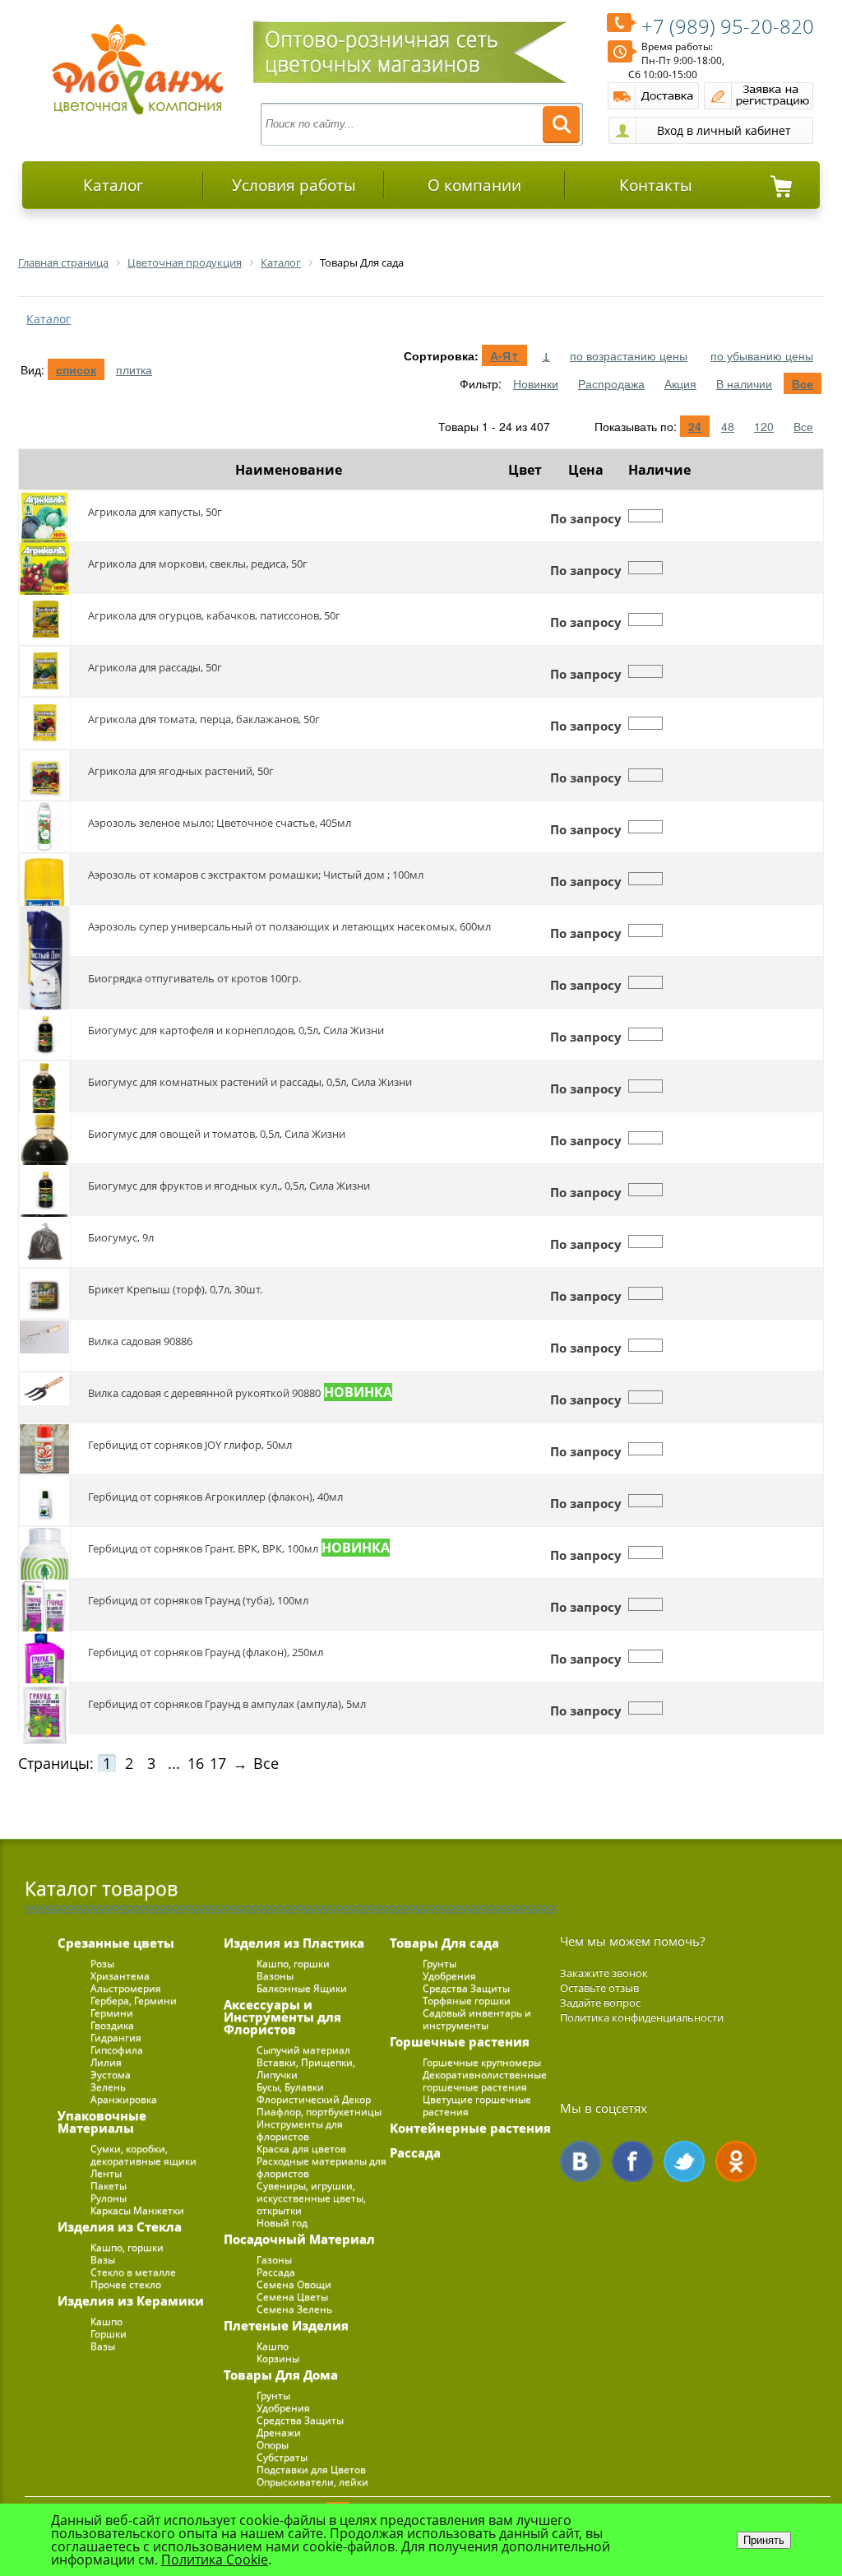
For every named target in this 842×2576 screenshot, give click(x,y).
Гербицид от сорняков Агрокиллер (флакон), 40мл (215, 1497)
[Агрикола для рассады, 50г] (44, 671)
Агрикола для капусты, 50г (155, 512)
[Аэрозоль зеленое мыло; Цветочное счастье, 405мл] (44, 827)
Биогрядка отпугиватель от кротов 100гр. (194, 978)
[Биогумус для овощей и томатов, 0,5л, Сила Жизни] (44, 1138)
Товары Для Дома (281, 2374)
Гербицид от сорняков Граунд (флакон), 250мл (206, 1652)
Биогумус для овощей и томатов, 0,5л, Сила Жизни (217, 1134)
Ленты (106, 2173)
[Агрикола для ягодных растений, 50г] (44, 775)
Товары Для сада (444, 1942)
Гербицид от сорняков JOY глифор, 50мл (190, 1445)
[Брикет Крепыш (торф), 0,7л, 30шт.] (44, 1293)
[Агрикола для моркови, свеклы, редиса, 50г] (44, 568)
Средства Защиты (300, 2420)
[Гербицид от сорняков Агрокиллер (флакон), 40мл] (44, 1501)
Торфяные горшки (467, 2000)
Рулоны (109, 2198)
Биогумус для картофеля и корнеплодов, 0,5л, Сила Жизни (236, 1030)
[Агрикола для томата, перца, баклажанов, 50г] (44, 723)
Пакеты (109, 2186)
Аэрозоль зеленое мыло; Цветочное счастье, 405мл (220, 823)
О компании (474, 185)
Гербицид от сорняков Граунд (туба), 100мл (198, 1600)
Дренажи (279, 2432)
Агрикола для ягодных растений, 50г (181, 771)
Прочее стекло (126, 2284)
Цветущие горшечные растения (477, 2105)
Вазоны (275, 1976)
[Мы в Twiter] (684, 2161)
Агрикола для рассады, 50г (155, 667)
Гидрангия (116, 2038)
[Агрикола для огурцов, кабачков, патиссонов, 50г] (44, 620)
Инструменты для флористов (300, 2130)
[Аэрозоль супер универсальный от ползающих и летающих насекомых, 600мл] (44, 931)
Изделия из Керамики (131, 2300)
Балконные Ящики (302, 1988)
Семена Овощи (294, 2284)
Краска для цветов (301, 2149)
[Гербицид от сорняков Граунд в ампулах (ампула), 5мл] (44, 1708)
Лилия (106, 2062)
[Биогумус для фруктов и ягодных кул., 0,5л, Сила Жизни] (44, 1190)
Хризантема (120, 1976)
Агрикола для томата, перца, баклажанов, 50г (204, 719)
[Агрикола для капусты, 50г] (44, 516)
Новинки (536, 383)
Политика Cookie (215, 2560)
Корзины (278, 2358)
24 (695, 426)
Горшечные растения (460, 2041)
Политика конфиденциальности (642, 2017)
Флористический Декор (314, 2099)
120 (764, 426)
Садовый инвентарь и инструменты (477, 2019)
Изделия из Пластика (294, 1942)
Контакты (656, 185)
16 (196, 1763)
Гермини (112, 2013)
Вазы (103, 2260)
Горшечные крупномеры (482, 2062)
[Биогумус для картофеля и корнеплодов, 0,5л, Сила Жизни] (44, 1034)
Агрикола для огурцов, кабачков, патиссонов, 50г (214, 615)
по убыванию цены (762, 355)
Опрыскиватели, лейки (312, 2482)
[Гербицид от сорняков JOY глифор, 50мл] (44, 1449)
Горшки (109, 2334)
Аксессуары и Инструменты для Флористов (282, 2017)
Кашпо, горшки (127, 2247)
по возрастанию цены (629, 355)
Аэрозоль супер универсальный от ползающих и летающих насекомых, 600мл (289, 926)
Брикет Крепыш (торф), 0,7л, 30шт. (175, 1289)
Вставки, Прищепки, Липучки (306, 2068)
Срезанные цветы (116, 1942)
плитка (134, 369)
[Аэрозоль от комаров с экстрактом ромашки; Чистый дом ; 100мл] (44, 879)
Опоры (273, 2445)
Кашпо (106, 2321)
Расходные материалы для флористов (322, 2167)
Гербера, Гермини (134, 2000)
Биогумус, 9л (121, 1237)
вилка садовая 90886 (140, 1341)
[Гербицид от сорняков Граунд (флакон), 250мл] (44, 1656)
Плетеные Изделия (286, 2325)
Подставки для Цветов (311, 2469)
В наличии (744, 383)
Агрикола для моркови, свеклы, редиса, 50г (198, 564)
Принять (764, 2540)
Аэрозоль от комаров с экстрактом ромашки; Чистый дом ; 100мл (256, 875)
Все (803, 383)
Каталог (113, 185)
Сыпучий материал (303, 2050)
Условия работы (294, 185)
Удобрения (283, 2408)
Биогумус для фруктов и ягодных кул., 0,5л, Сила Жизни (229, 1186)
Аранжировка (124, 2099)
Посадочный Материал (299, 2239)
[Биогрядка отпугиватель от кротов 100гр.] (44, 982)
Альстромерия (126, 1988)
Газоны (274, 2260)
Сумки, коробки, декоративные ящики (143, 2155)
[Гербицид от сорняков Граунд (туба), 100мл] (44, 1604)
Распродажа (611, 383)
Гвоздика (112, 2025)
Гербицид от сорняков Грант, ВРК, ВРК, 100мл (203, 1548)
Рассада (276, 2272)
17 (218, 1763)
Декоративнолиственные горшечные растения (485, 2081)
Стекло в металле (133, 2272)
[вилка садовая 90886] (44, 1345)
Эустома (111, 2075)
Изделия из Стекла (120, 2226)
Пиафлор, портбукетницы (319, 2112)
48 (728, 426)
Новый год (282, 2223)
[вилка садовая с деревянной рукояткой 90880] (44, 1397)
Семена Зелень (294, 2309)
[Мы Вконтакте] (581, 2161)
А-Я (504, 355)
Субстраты (282, 2457)
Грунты (273, 2395)
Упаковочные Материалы (102, 2121)
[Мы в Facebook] (632, 2161)
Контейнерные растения (470, 2128)
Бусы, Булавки (290, 2087)
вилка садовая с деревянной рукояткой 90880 (204, 1393)
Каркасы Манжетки (137, 2210)
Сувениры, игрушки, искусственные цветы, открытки (311, 2198)
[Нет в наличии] (645, 516)
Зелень (108, 2087)
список (76, 369)
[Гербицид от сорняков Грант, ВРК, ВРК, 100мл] (44, 1553)
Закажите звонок (604, 1973)
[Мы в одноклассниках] (736, 2161)
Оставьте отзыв (599, 1988)
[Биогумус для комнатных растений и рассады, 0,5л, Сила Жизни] (44, 1086)
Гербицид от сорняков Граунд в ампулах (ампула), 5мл (227, 1704)
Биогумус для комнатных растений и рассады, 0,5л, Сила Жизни (250, 1082)
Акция (680, 383)
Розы (102, 1963)
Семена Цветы (292, 2297)
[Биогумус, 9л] (44, 1242)
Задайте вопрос (600, 2003)
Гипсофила (117, 2050)
